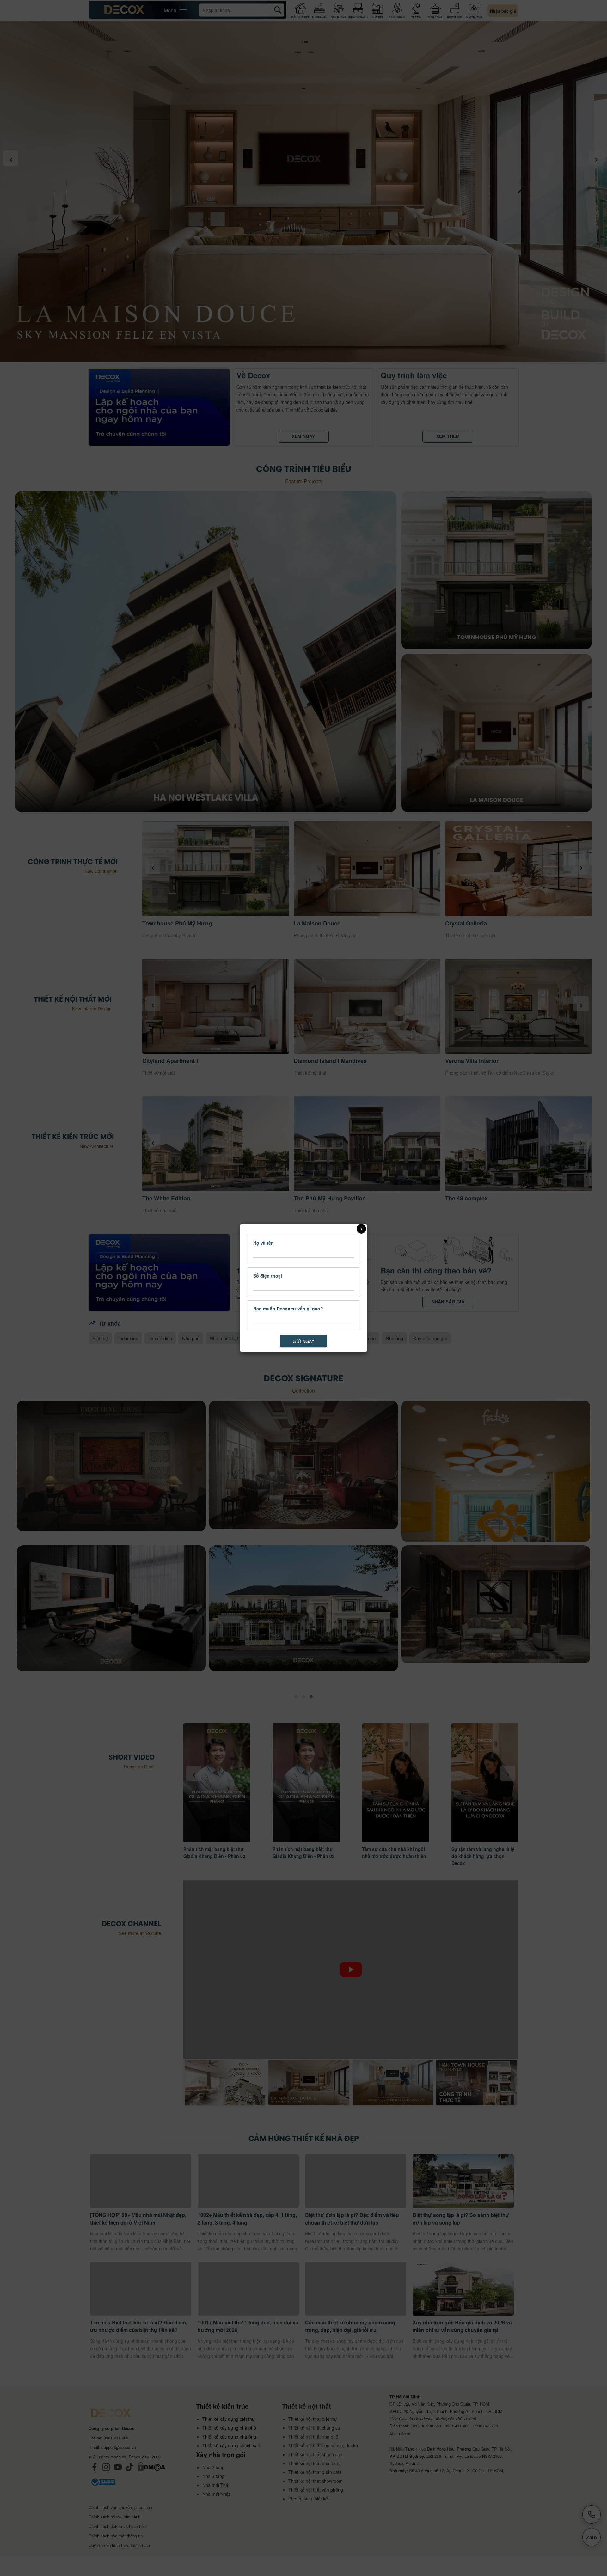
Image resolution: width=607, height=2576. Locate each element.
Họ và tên (264, 1243)
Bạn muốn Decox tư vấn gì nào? (288, 1309)
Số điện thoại (268, 1276)
